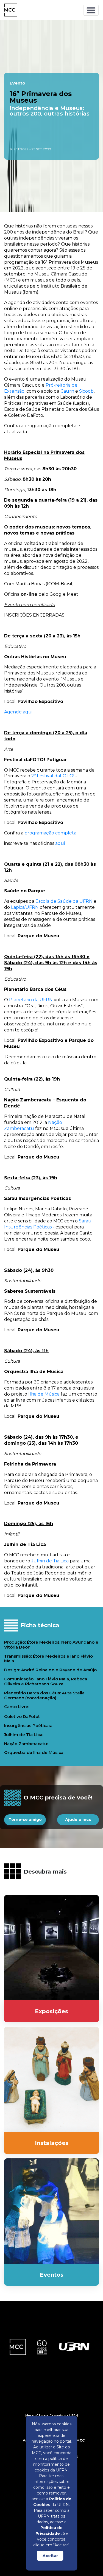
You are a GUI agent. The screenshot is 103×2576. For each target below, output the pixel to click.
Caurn (67, 391)
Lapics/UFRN (25, 907)
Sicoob (86, 391)
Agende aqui (18, 712)
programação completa (50, 833)
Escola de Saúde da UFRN (64, 901)
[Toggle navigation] (91, 10)
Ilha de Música (44, 1394)
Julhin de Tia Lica (49, 1561)
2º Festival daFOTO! (52, 776)
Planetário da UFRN (30, 1000)
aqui (60, 843)
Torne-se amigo (25, 1819)
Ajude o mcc (78, 1819)
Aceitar (50, 2556)
